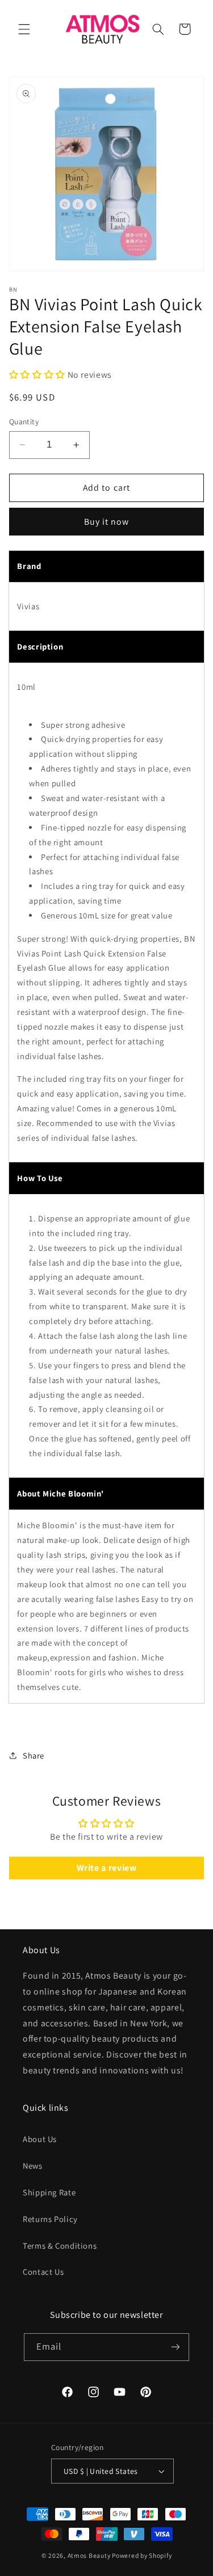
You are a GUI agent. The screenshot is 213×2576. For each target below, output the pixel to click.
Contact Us (43, 2272)
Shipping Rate (49, 2192)
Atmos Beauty (89, 2555)
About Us (40, 2139)
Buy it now (107, 522)
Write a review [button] (107, 1868)
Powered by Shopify (142, 2555)
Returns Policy (50, 2219)
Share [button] (34, 1755)
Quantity (24, 421)
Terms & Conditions (60, 2246)
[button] (24, 29)
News (33, 2166)
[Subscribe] (176, 2347)
